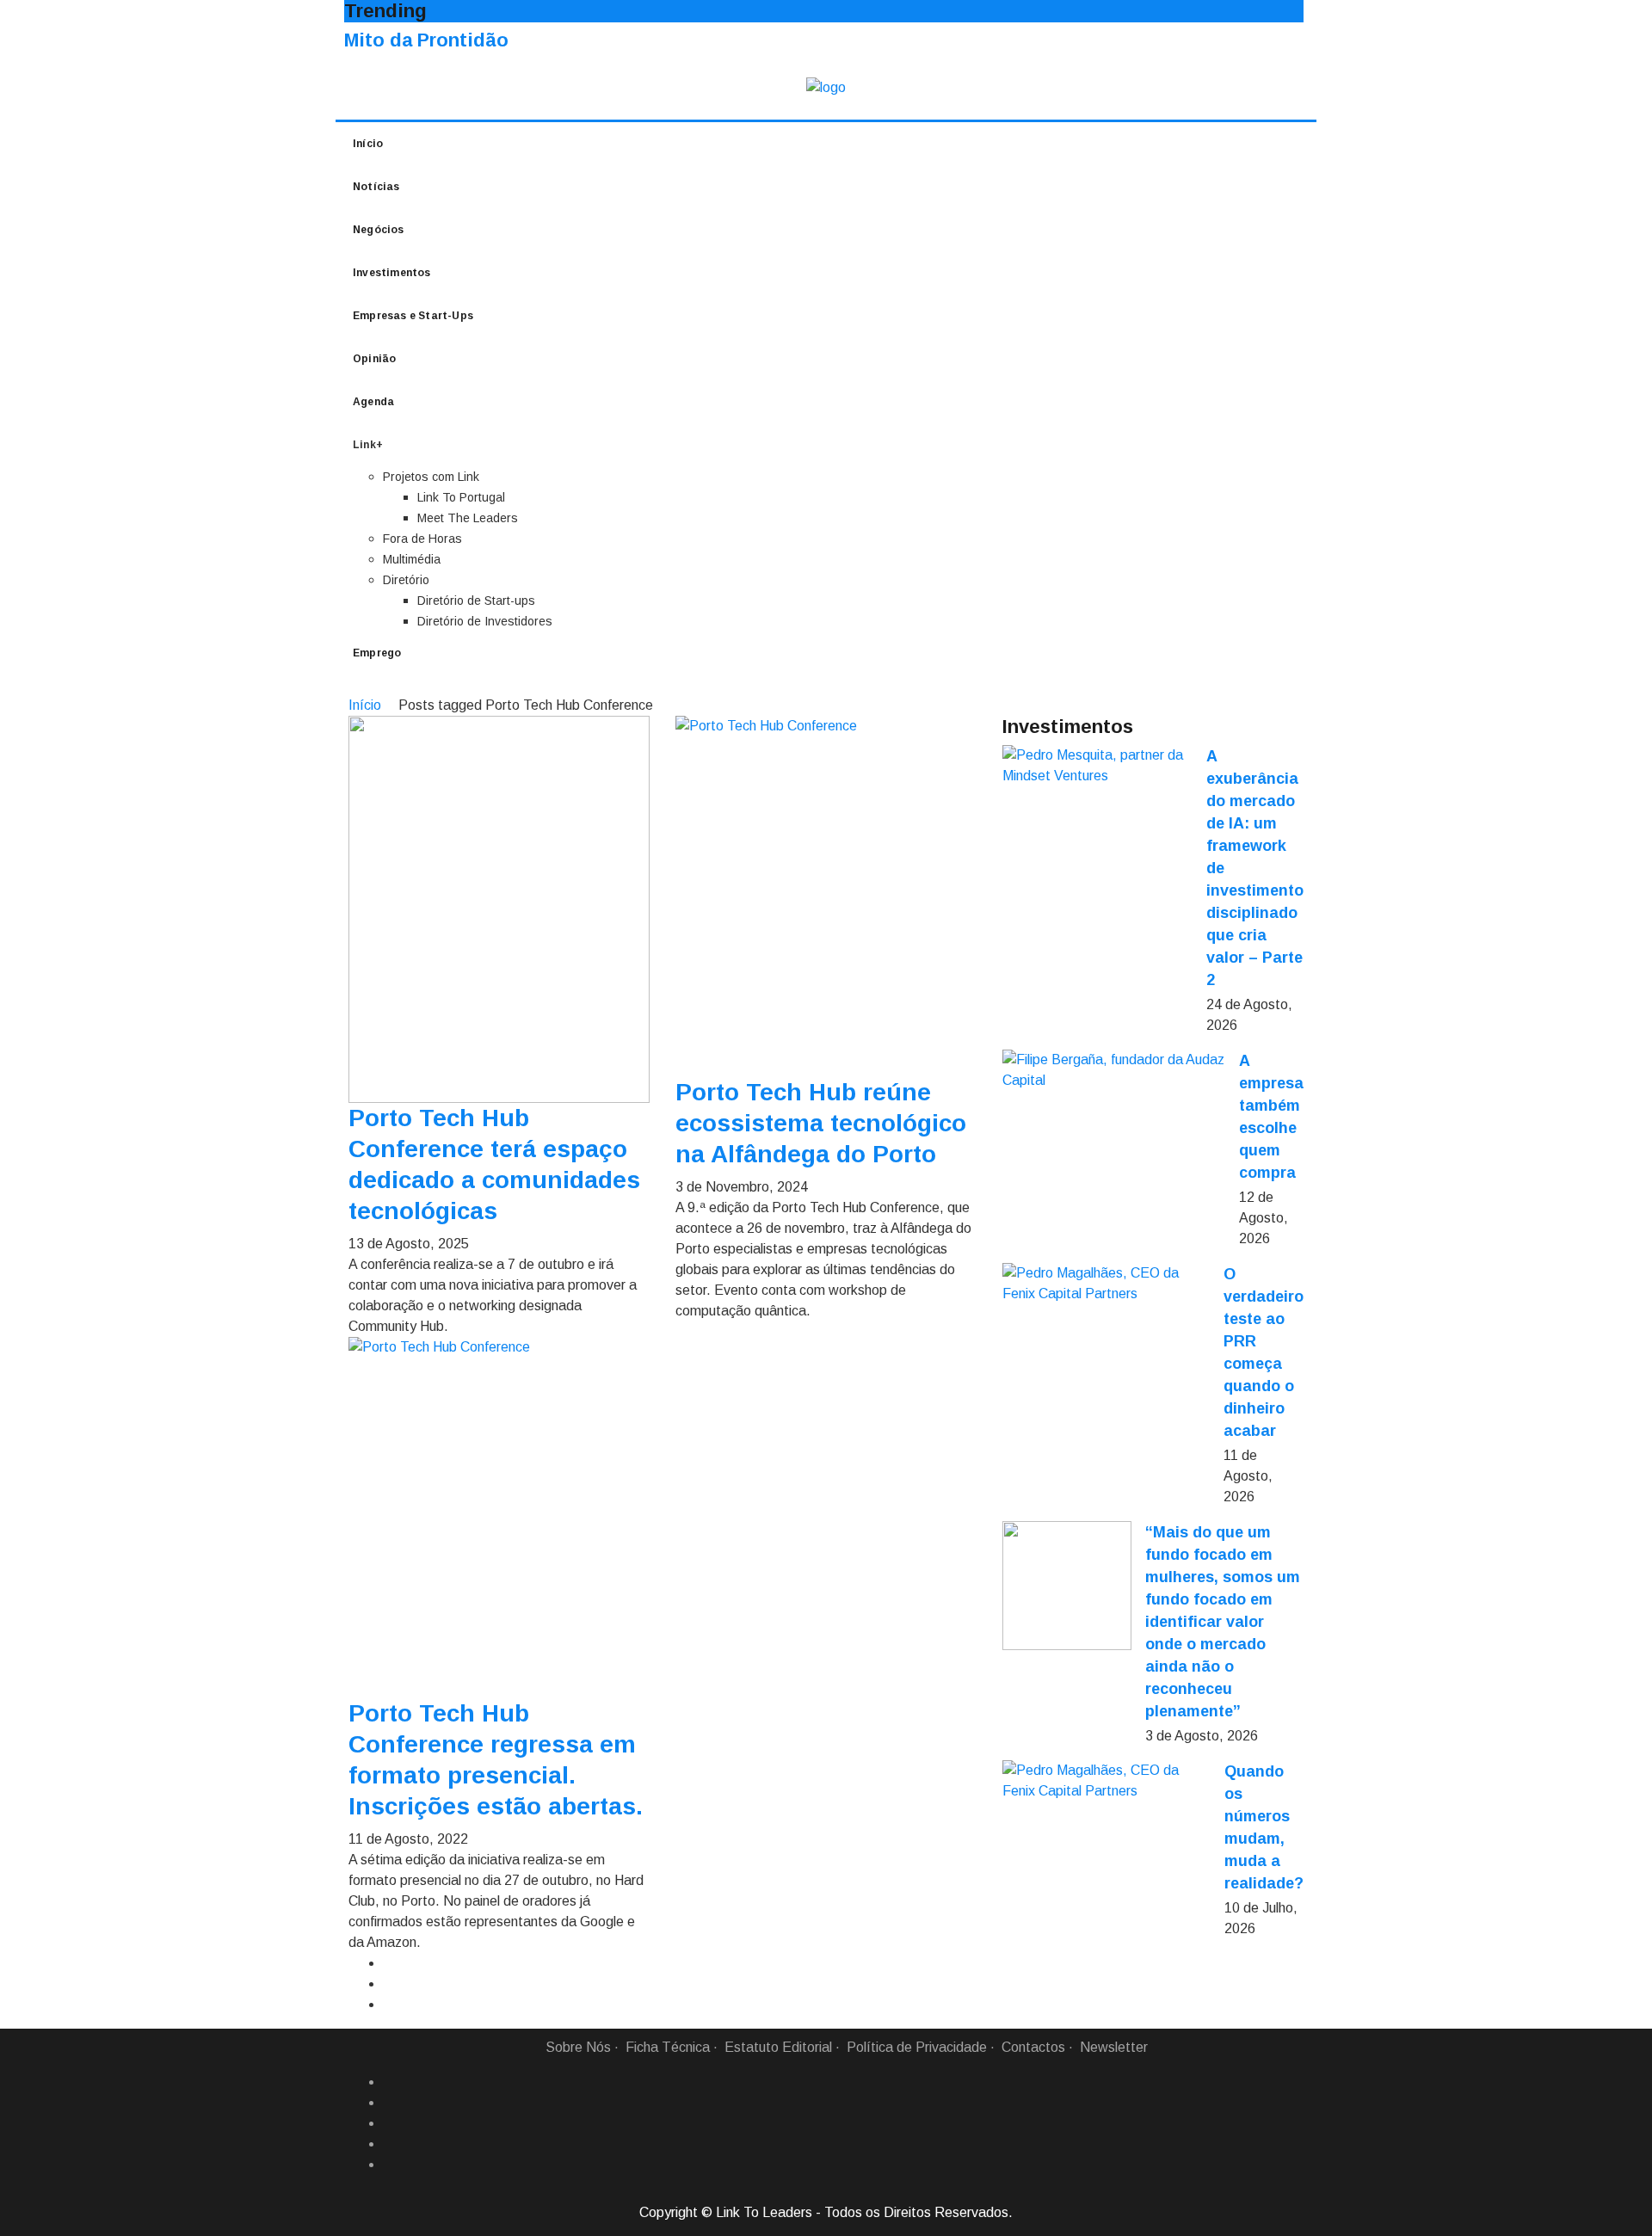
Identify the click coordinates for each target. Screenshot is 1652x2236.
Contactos (1033, 2047)
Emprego (377, 653)
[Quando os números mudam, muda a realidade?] (1106, 1781)
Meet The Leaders (468, 518)
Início (368, 144)
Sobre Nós (578, 2047)
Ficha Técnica (668, 2047)
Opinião (374, 359)
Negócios (379, 230)
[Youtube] (390, 2165)
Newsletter (1114, 2047)
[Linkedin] (390, 2103)
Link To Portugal (461, 497)
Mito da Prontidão (426, 40)
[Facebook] (390, 2082)
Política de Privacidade (917, 2047)
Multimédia (412, 559)
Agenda (373, 402)
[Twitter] (390, 2123)
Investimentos (392, 273)
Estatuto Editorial (778, 2047)
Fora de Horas (422, 539)
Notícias (376, 187)
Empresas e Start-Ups (413, 316)
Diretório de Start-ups (476, 601)
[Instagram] (390, 2144)
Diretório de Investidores (485, 621)
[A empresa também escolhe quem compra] (1114, 1070)
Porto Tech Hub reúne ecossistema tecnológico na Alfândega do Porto (821, 1123)
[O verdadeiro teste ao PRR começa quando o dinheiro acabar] (1106, 1284)
